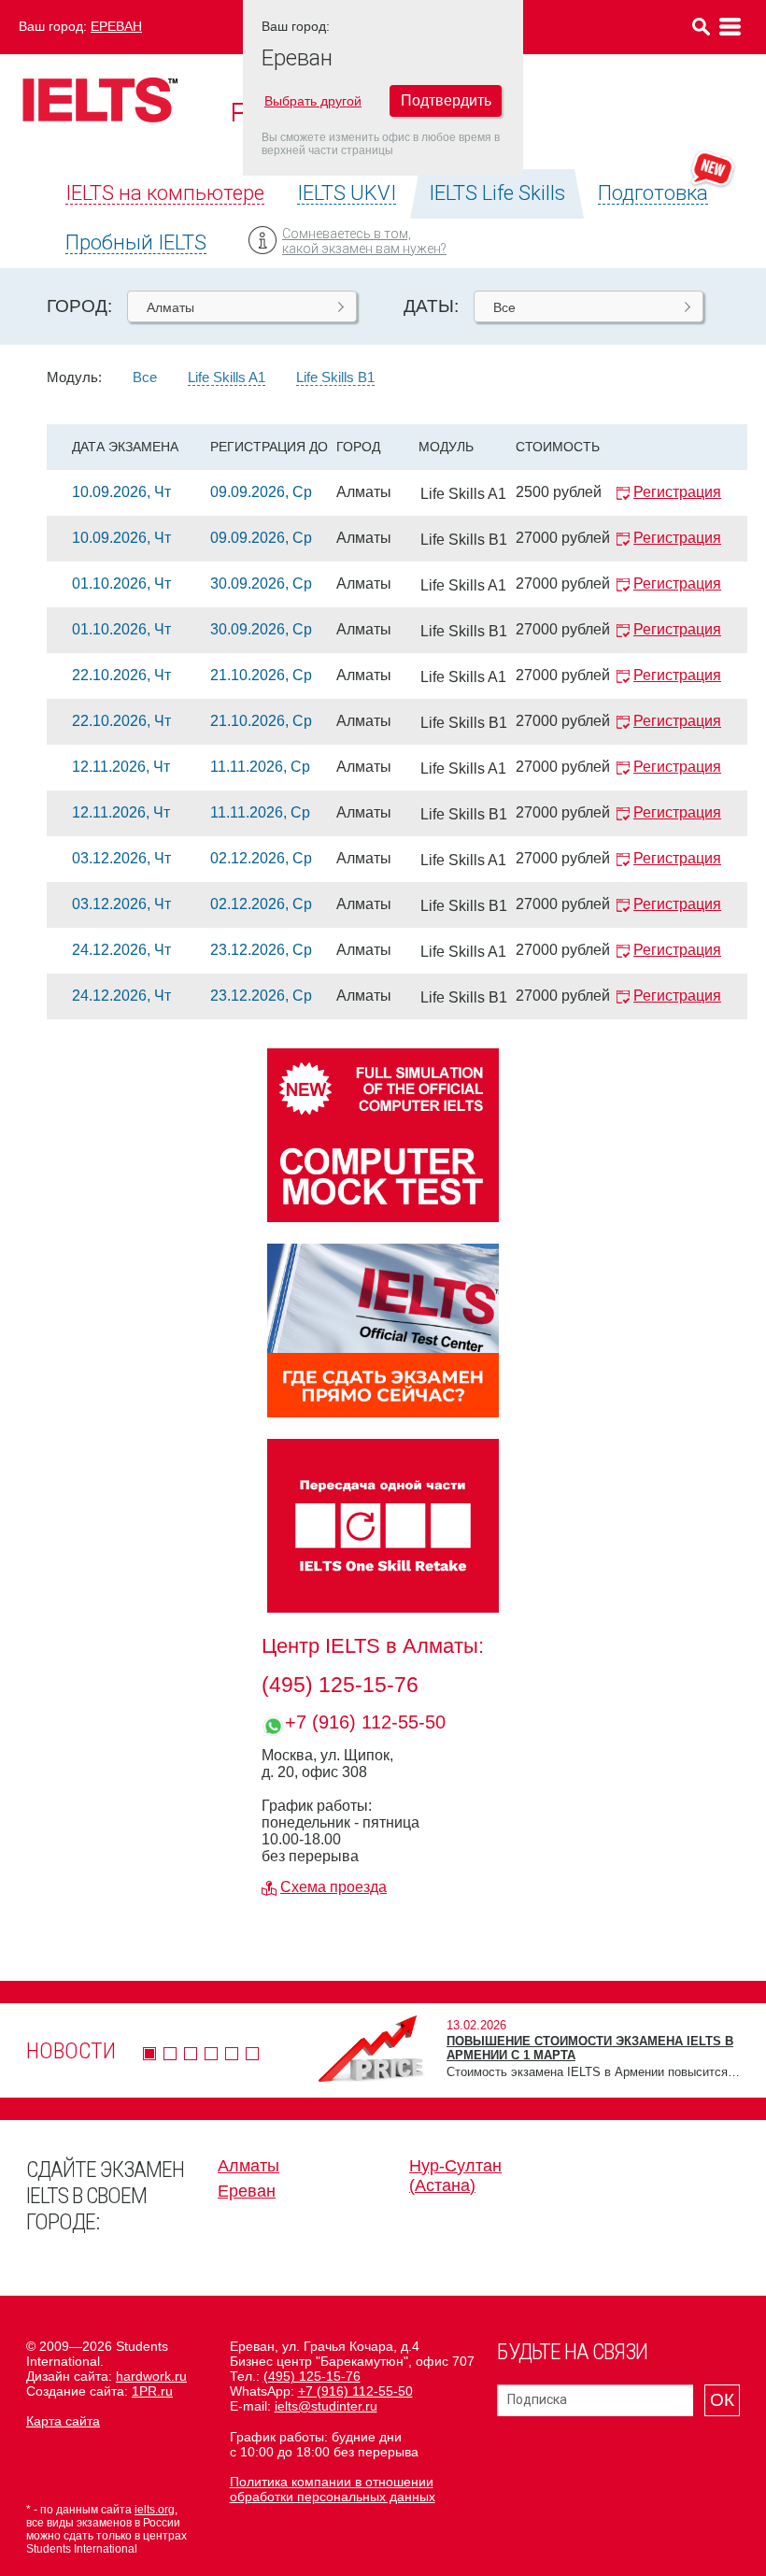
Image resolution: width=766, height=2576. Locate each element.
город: (79, 306)
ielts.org (155, 2510)
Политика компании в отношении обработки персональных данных (333, 2489)
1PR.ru (152, 2391)
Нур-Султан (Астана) (455, 2176)
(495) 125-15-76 (340, 1685)
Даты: (431, 306)
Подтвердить (446, 100)
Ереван (116, 26)
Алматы (248, 2166)
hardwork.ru (151, 2376)
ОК (722, 2400)
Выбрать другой (313, 101)
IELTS (100, 100)
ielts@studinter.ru (326, 2406)
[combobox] (242, 306)
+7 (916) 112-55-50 (365, 1722)
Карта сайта (63, 2421)
